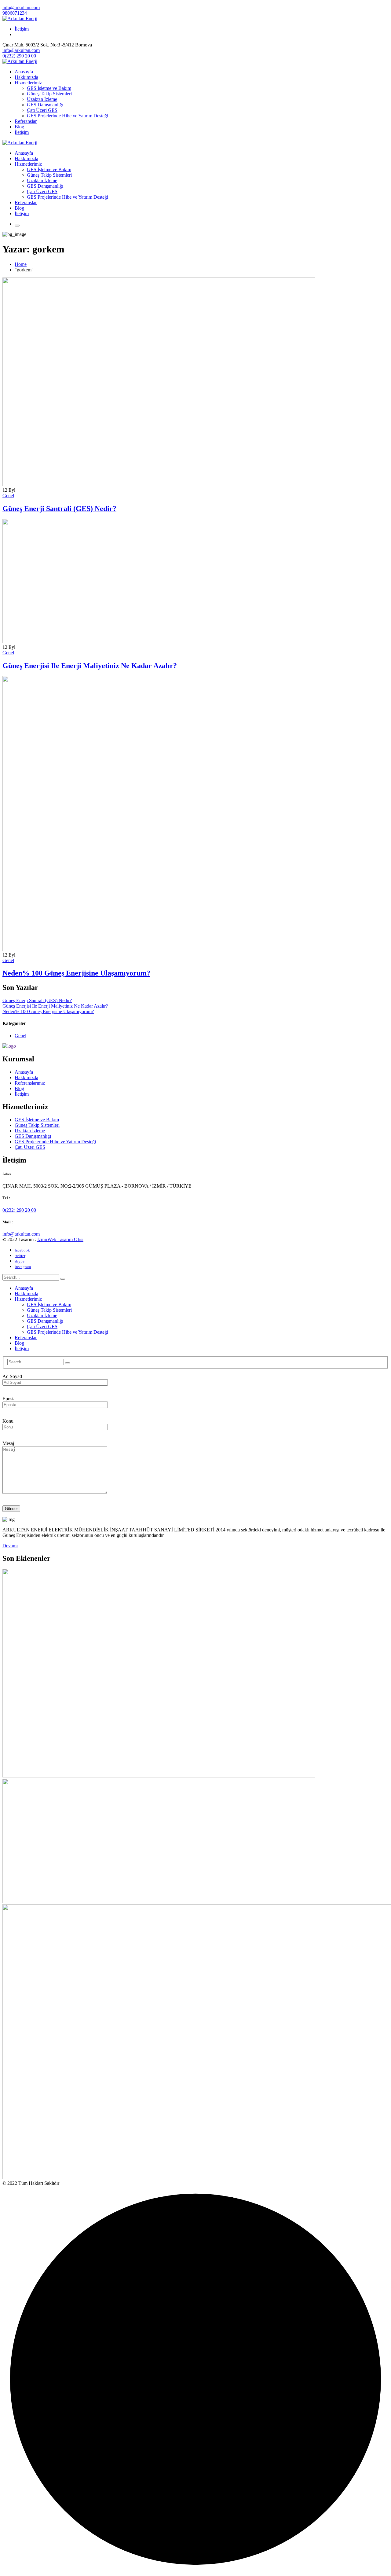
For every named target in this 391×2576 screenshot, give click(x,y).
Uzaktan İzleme (30, 1131)
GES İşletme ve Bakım (37, 1120)
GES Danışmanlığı (33, 1136)
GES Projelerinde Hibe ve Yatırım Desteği (55, 1142)
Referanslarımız (30, 1083)
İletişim (22, 29)
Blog (19, 1088)
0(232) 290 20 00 (19, 56)
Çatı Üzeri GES (30, 1147)
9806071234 (15, 13)
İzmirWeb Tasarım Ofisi (60, 1239)
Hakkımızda (26, 1077)
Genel (8, 496)
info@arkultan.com (21, 7)
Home (21, 264)
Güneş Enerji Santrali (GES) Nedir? (59, 509)
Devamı (10, 1546)
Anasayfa (24, 1072)
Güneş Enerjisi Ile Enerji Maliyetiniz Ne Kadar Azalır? (90, 666)
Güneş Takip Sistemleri (37, 1125)
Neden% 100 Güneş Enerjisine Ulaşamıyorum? (76, 973)
